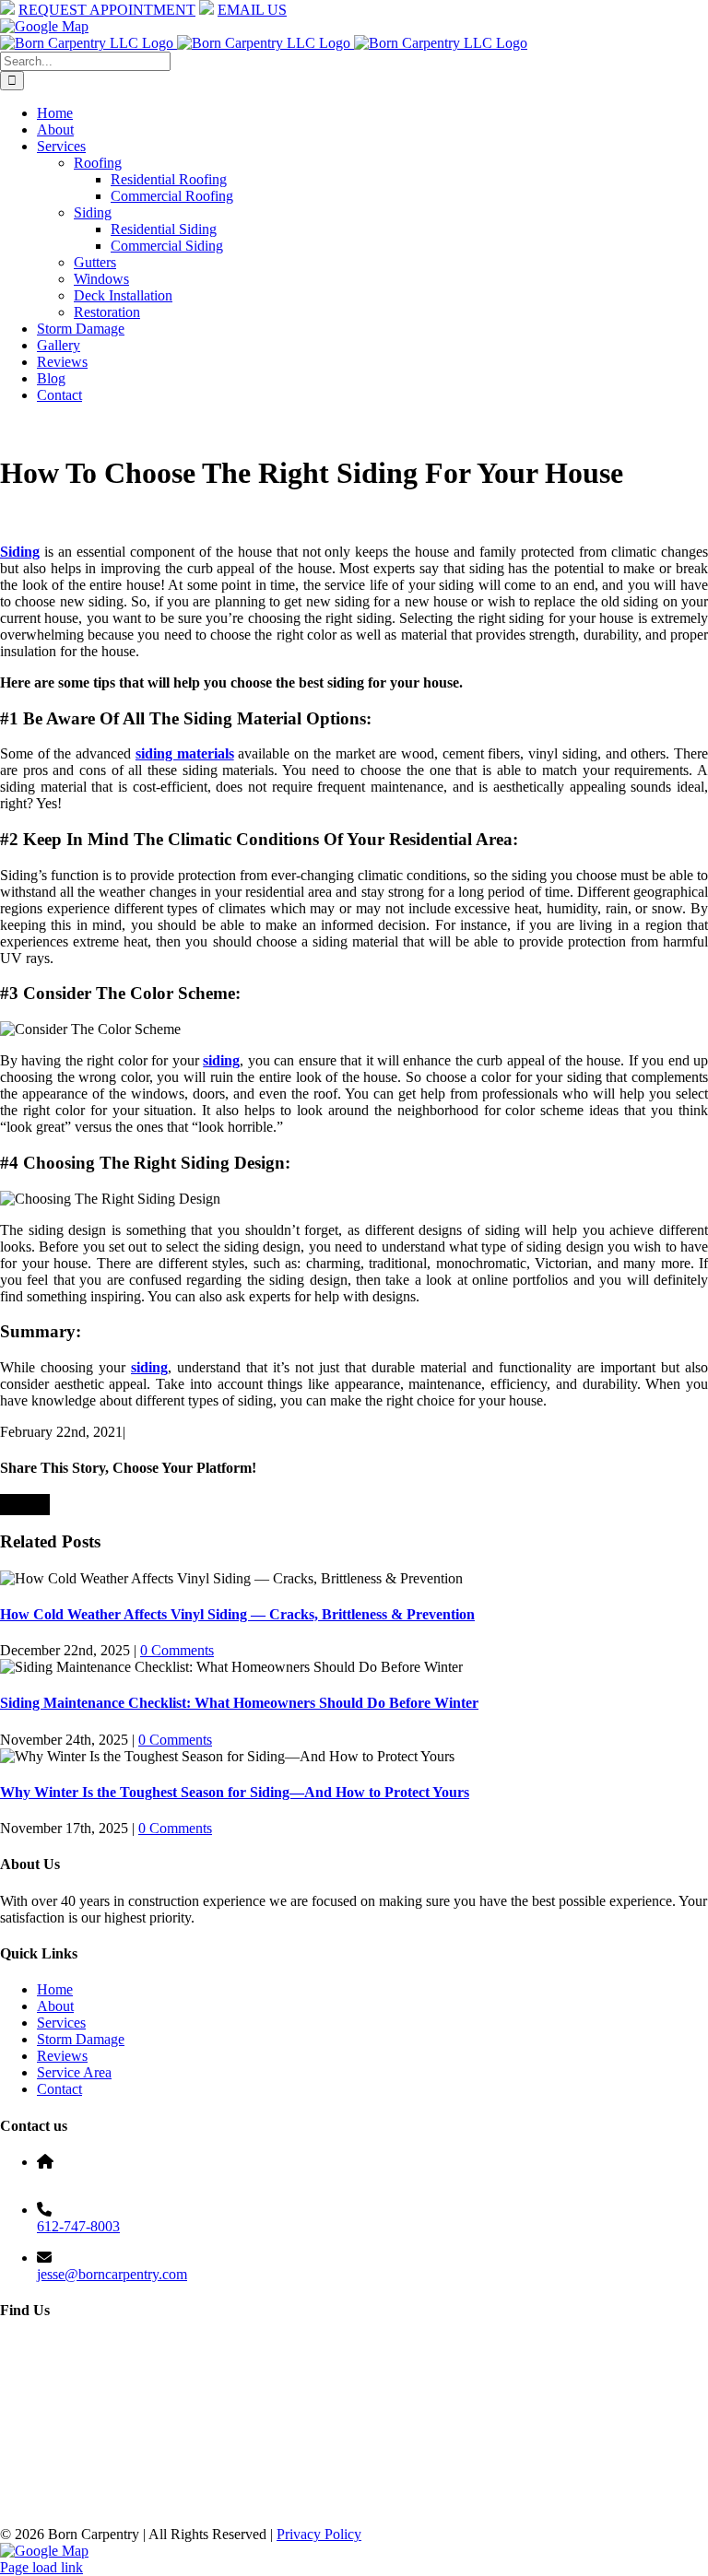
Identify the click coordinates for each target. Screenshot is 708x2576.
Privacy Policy (319, 2534)
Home (55, 1989)
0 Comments (177, 1650)
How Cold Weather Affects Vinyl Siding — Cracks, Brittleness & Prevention (237, 1614)
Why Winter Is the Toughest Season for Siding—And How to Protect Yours (235, 1792)
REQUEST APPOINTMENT (107, 10)
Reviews (62, 2056)
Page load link (41, 2567)
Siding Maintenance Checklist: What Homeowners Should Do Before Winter (239, 1703)
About (55, 2006)
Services (61, 2023)
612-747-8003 (78, 2226)
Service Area (74, 2072)
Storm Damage (81, 2039)
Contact (59, 2089)
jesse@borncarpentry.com (112, 2274)
